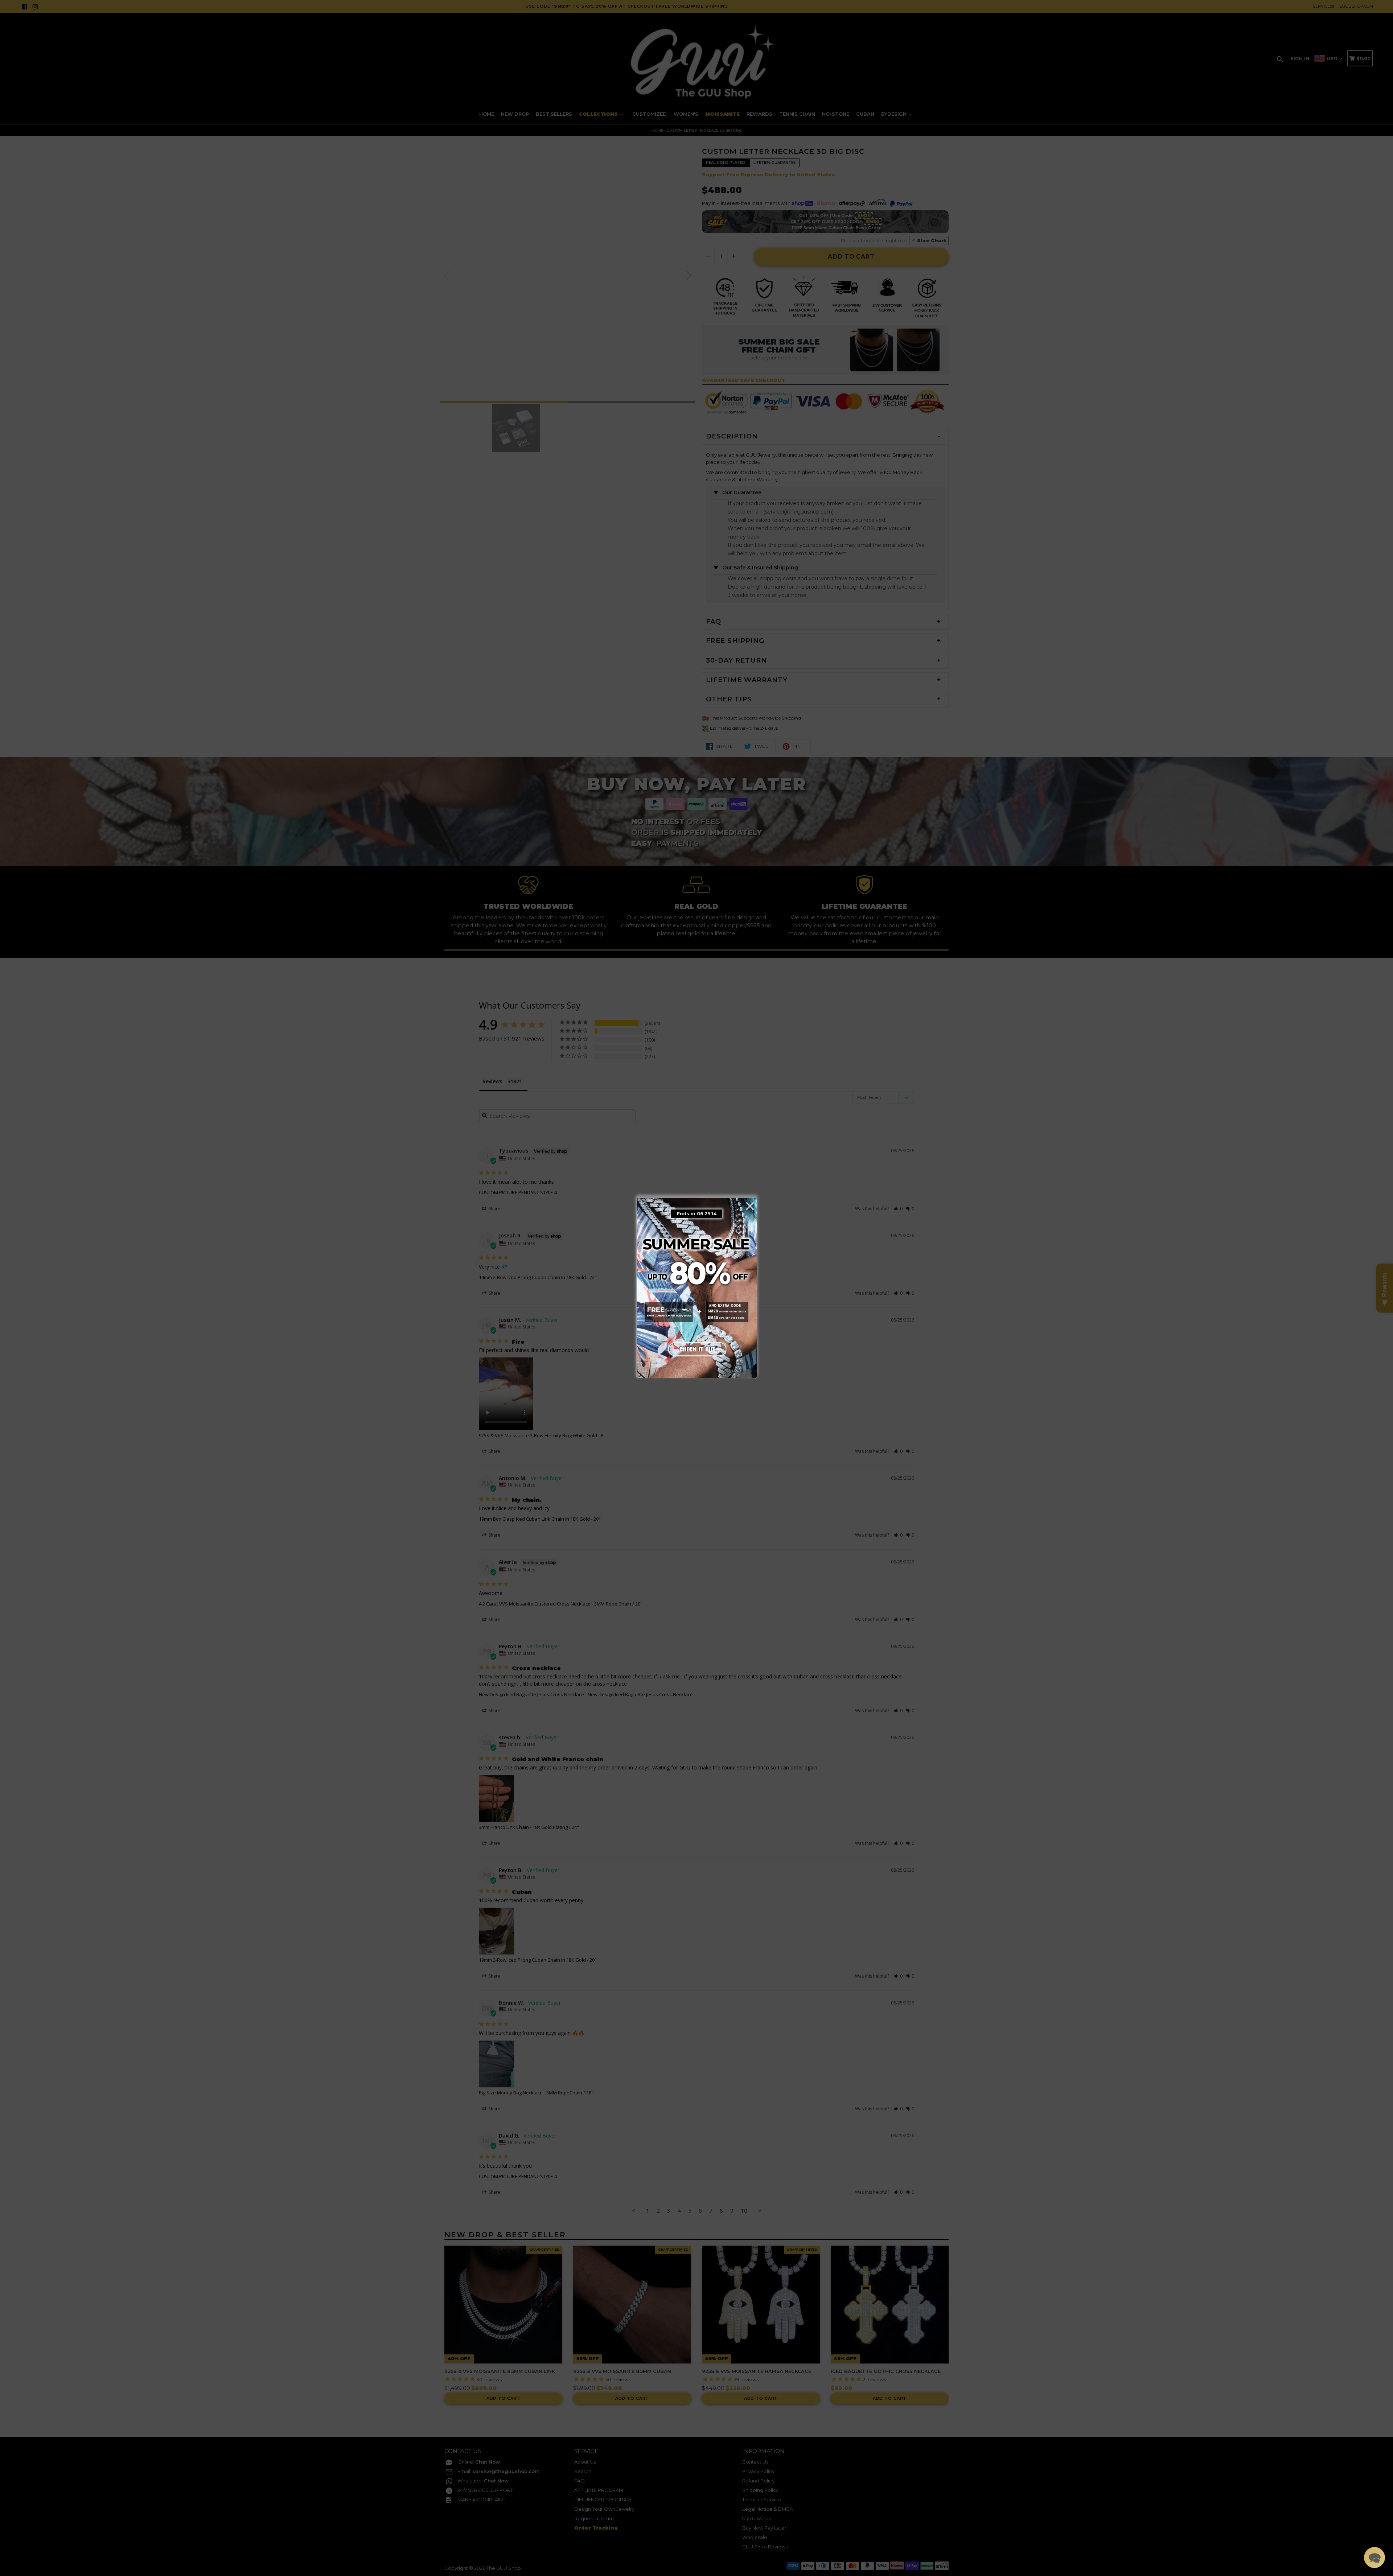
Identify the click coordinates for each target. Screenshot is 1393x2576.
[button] (1374, 2558)
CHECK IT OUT (696, 1347)
